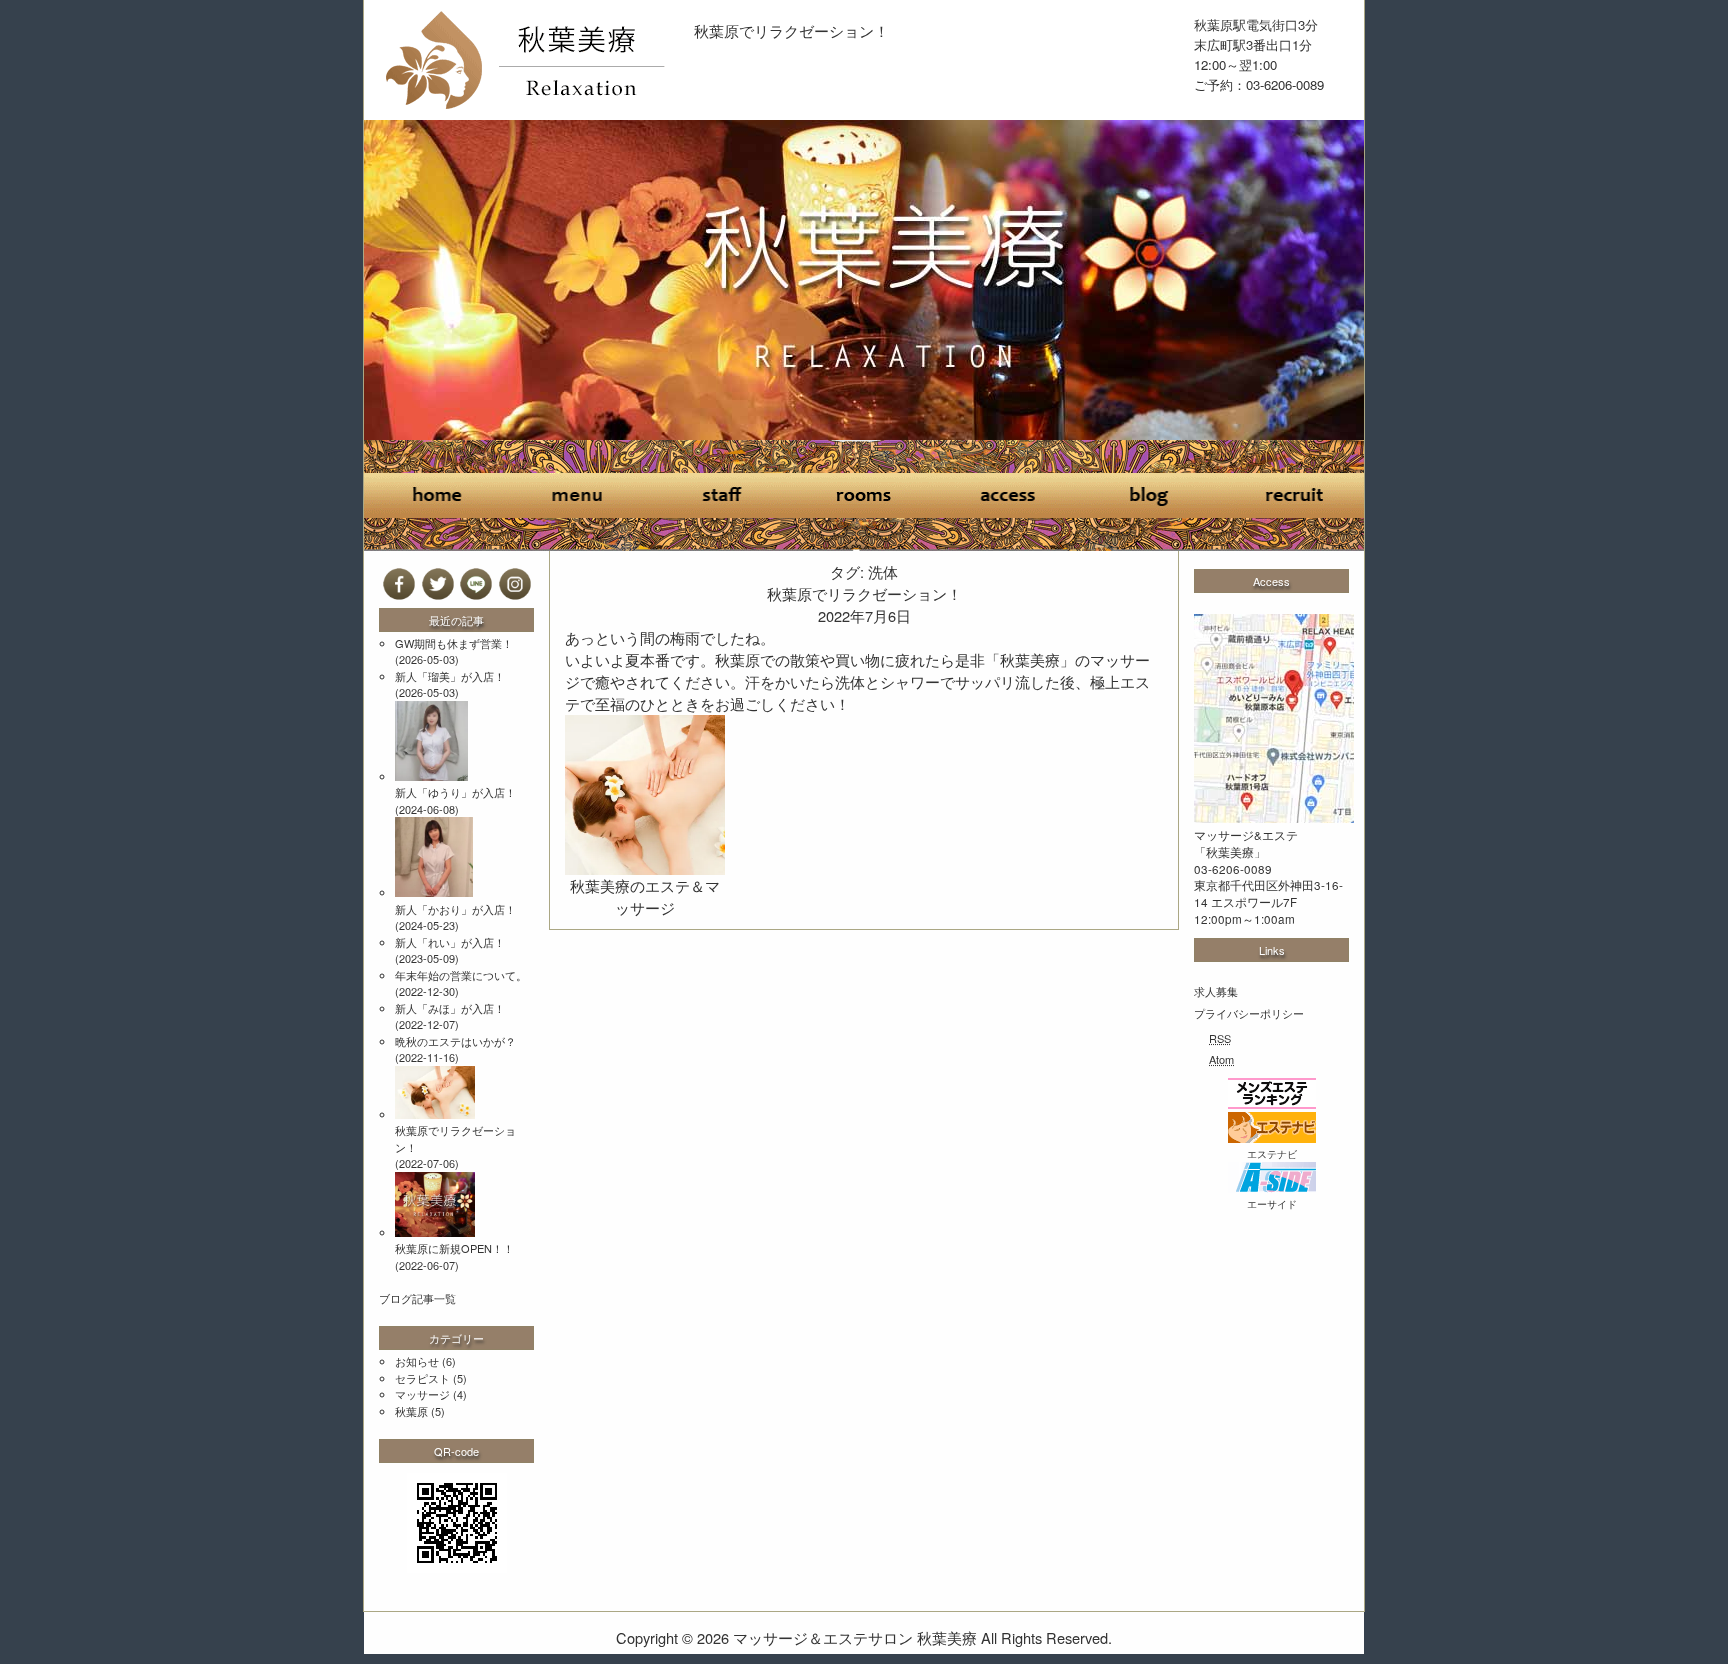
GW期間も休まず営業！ (454, 643)
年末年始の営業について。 (461, 975)
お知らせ (417, 1361)
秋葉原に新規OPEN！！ (454, 1248)
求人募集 (1216, 991)
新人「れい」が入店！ (450, 942)
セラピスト (422, 1378)
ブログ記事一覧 (417, 1298)
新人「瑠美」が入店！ (450, 676)
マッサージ (422, 1394)
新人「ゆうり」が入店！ (455, 792)
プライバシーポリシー (1249, 1013)
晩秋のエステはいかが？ (455, 1041)
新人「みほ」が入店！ (450, 1008)
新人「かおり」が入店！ (455, 909)
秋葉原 (411, 1411)
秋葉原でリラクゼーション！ (791, 30)
